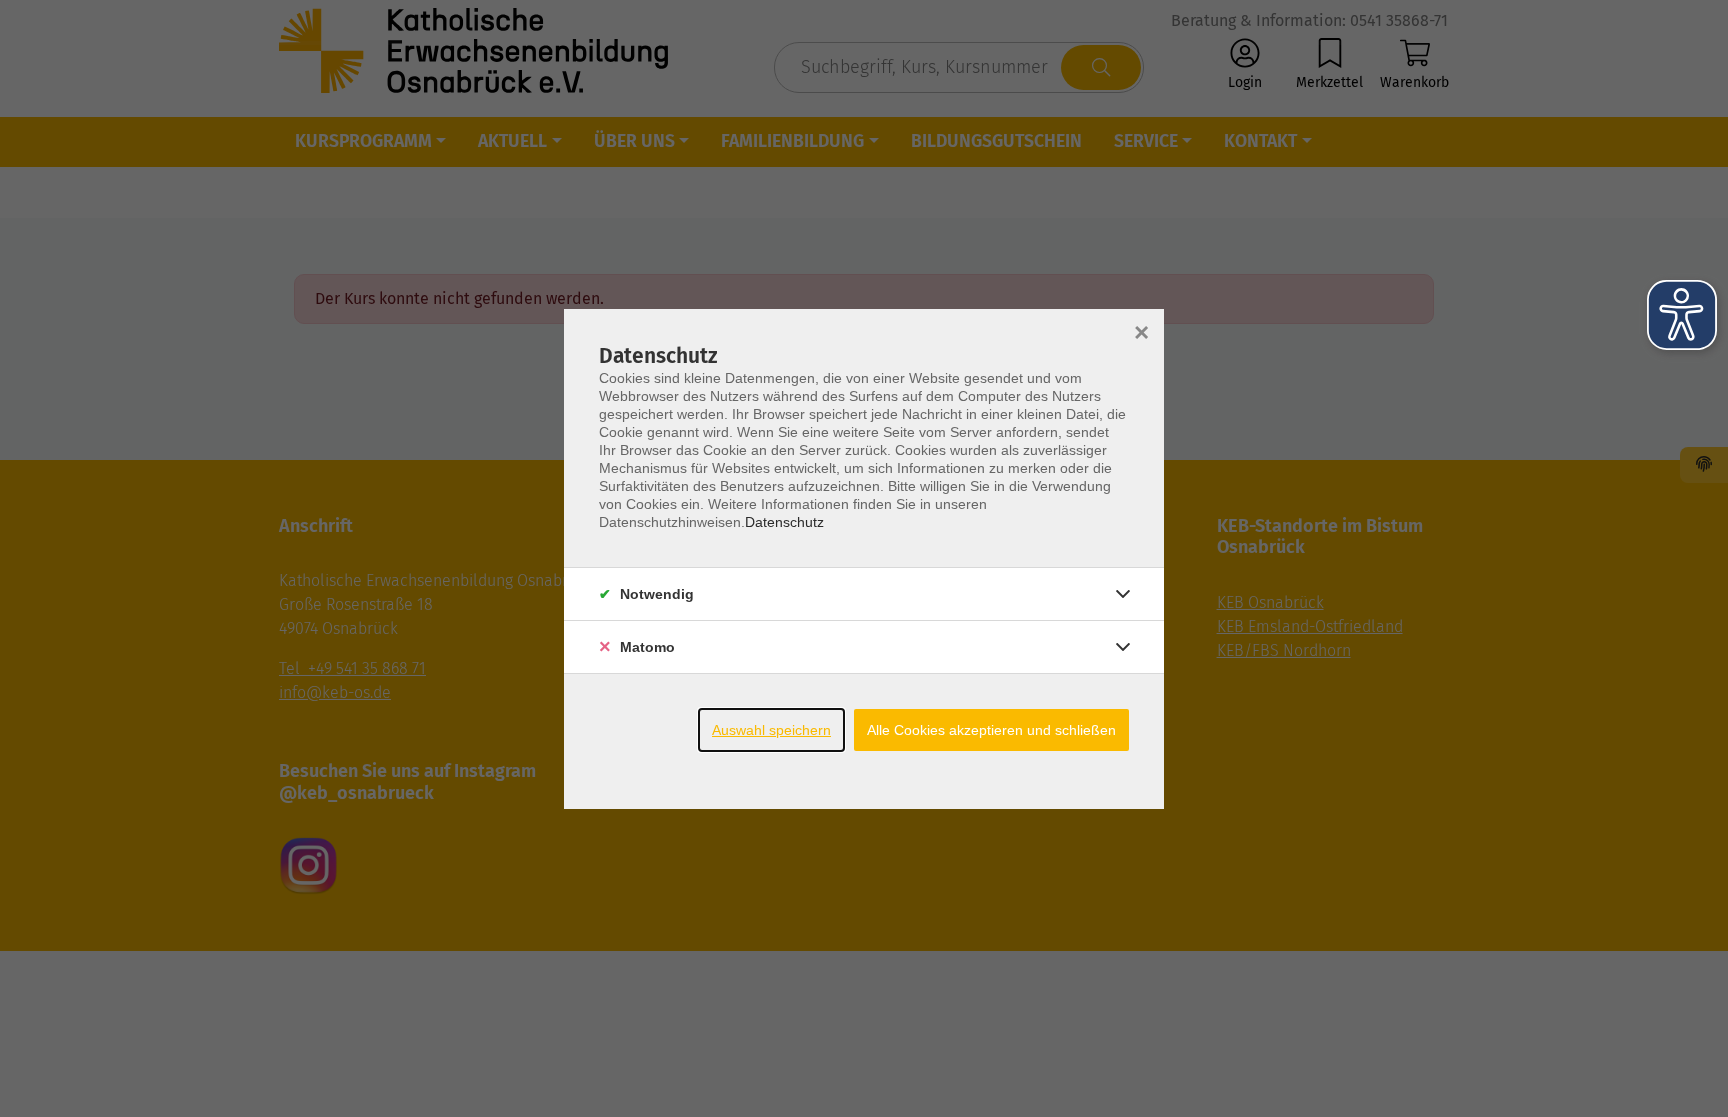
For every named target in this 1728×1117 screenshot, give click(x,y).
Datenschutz (784, 522)
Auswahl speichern (771, 730)
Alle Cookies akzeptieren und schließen (991, 730)
